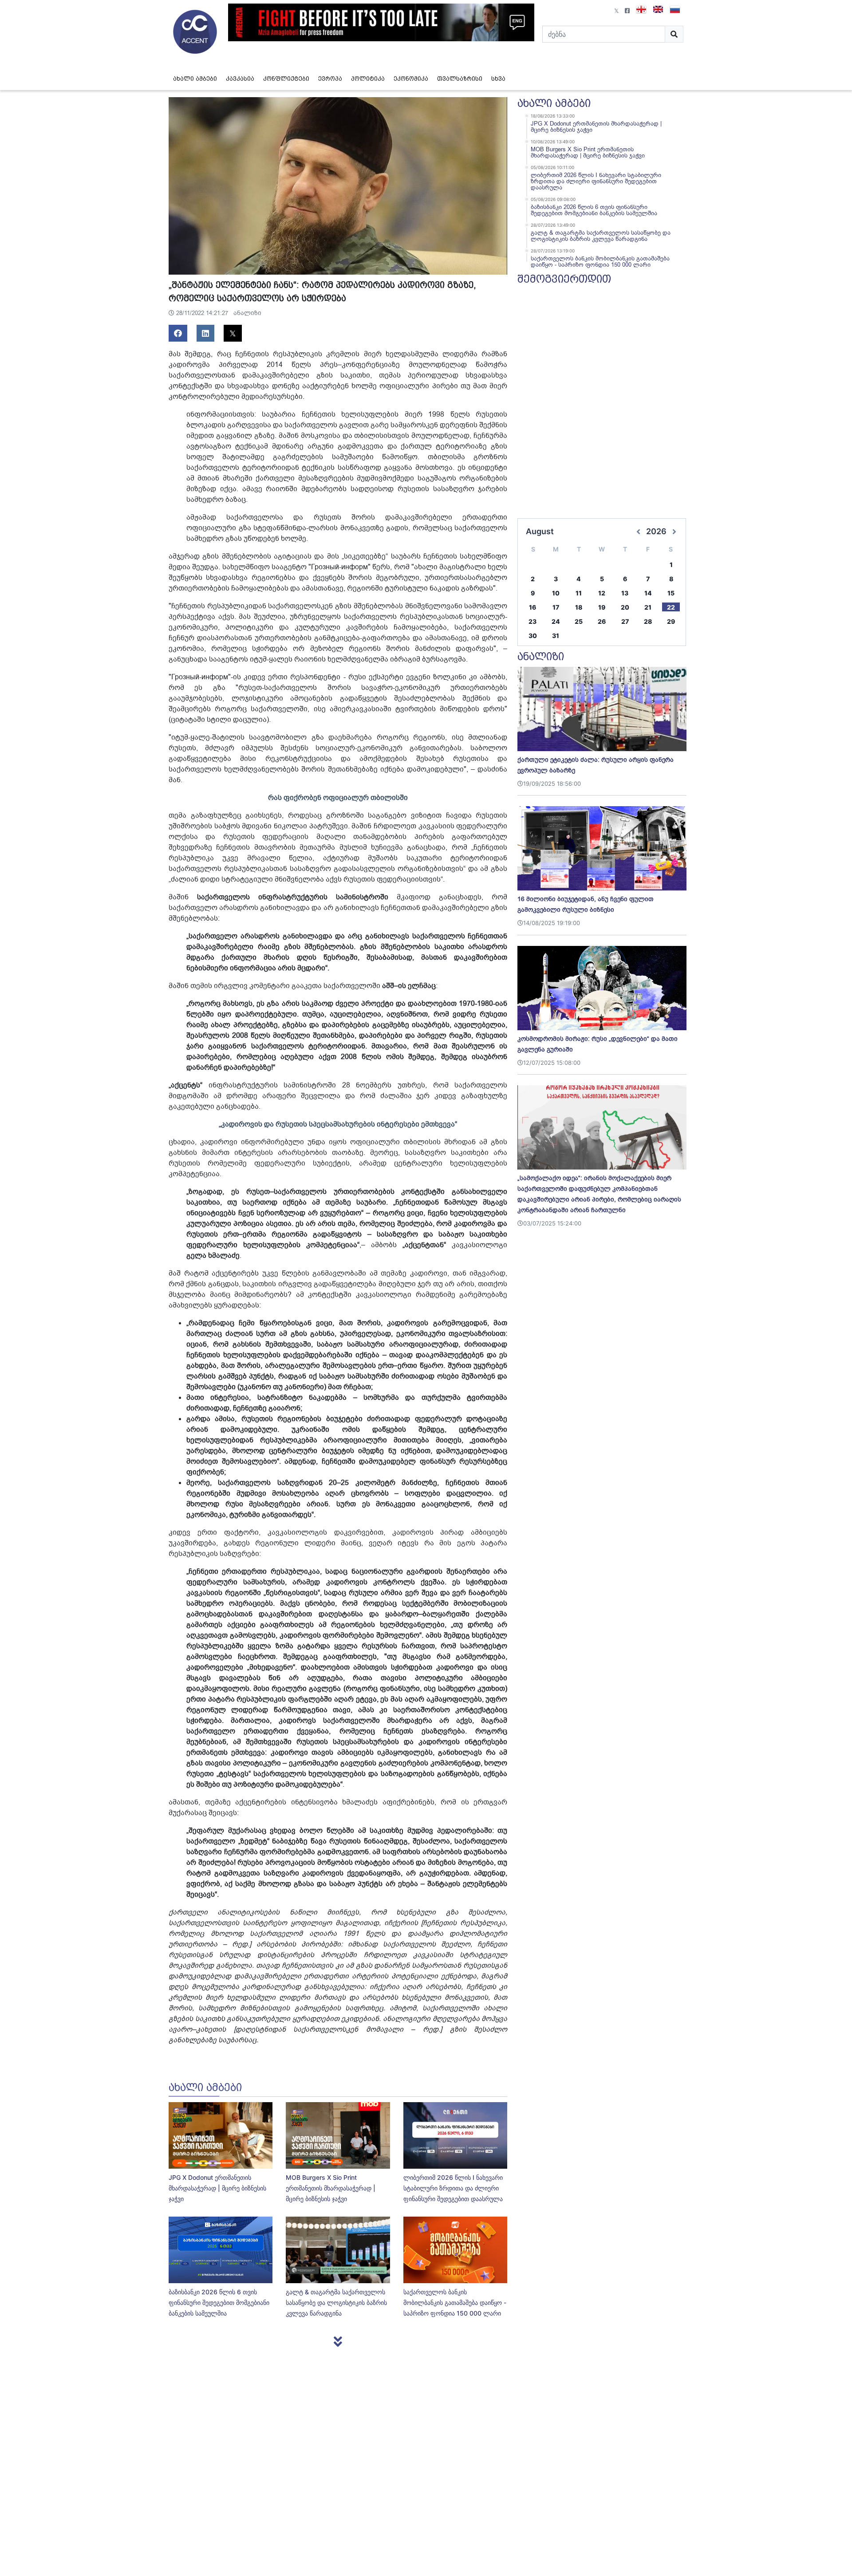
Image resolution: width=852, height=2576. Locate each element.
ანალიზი (247, 313)
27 (625, 621)
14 (648, 593)
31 (556, 636)
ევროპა (330, 79)
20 (625, 607)
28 (648, 621)
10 (556, 593)
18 (579, 607)
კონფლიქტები (286, 79)
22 (671, 607)
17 (556, 607)
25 (579, 621)
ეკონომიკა (411, 79)
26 (602, 621)
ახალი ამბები (195, 79)
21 (648, 607)
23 (532, 621)
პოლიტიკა (368, 79)
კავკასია (240, 79)
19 (602, 607)
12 (602, 593)
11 (579, 593)
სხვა (498, 79)
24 (556, 621)
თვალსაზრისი (460, 79)
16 (532, 607)
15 (671, 593)
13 (625, 593)
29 (671, 621)
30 (533, 636)
